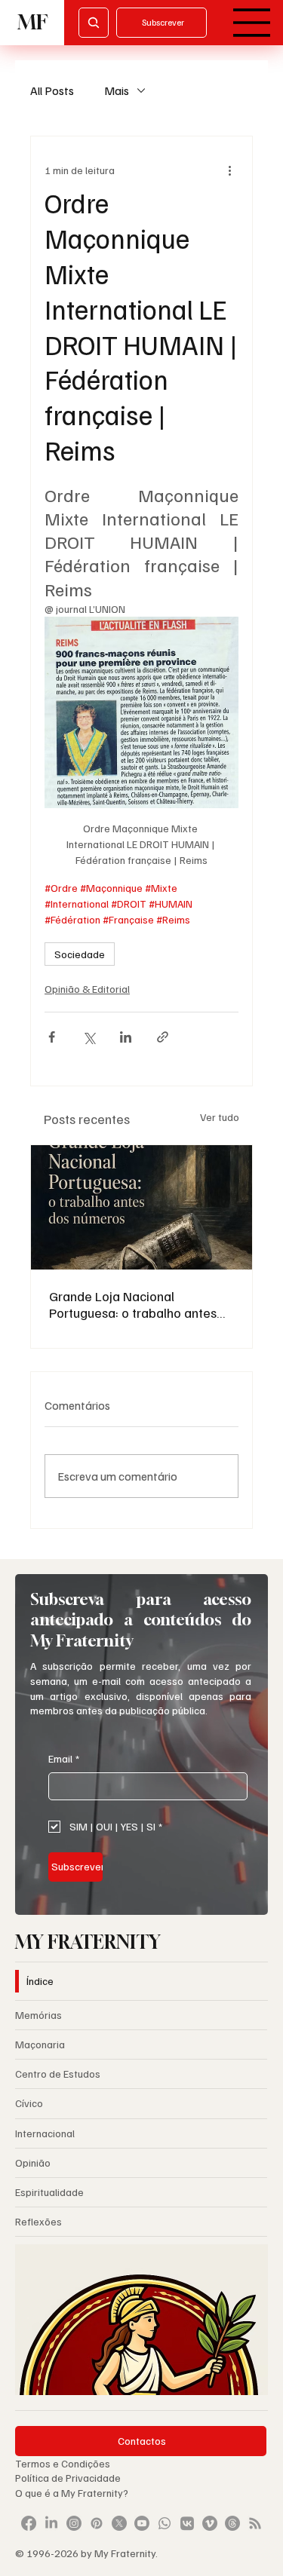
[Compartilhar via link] (163, 1037)
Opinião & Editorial (87, 989)
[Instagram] (74, 2523)
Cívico (29, 2103)
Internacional (45, 2133)
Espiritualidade (49, 2192)
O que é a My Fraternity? (72, 2493)
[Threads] (232, 2523)
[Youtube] (142, 2523)
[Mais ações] (229, 170)
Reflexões (38, 2221)
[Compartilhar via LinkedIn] (126, 1037)
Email (64, 1758)
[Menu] (252, 23)
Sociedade (80, 954)
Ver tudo (220, 1117)
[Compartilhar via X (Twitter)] (89, 1037)
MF (32, 22)
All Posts (52, 90)
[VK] (187, 2523)
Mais (117, 90)
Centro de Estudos (58, 2074)
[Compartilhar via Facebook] (52, 1037)
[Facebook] (29, 2523)
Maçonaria (40, 2044)
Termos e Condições (63, 2463)
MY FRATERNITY (88, 1942)
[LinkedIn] (51, 2523)
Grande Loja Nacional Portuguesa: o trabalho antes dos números (133, 1304)
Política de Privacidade (69, 2478)
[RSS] (255, 2523)
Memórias (38, 2015)
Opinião (33, 2162)
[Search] (94, 23)
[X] (119, 2523)
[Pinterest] (97, 2523)
